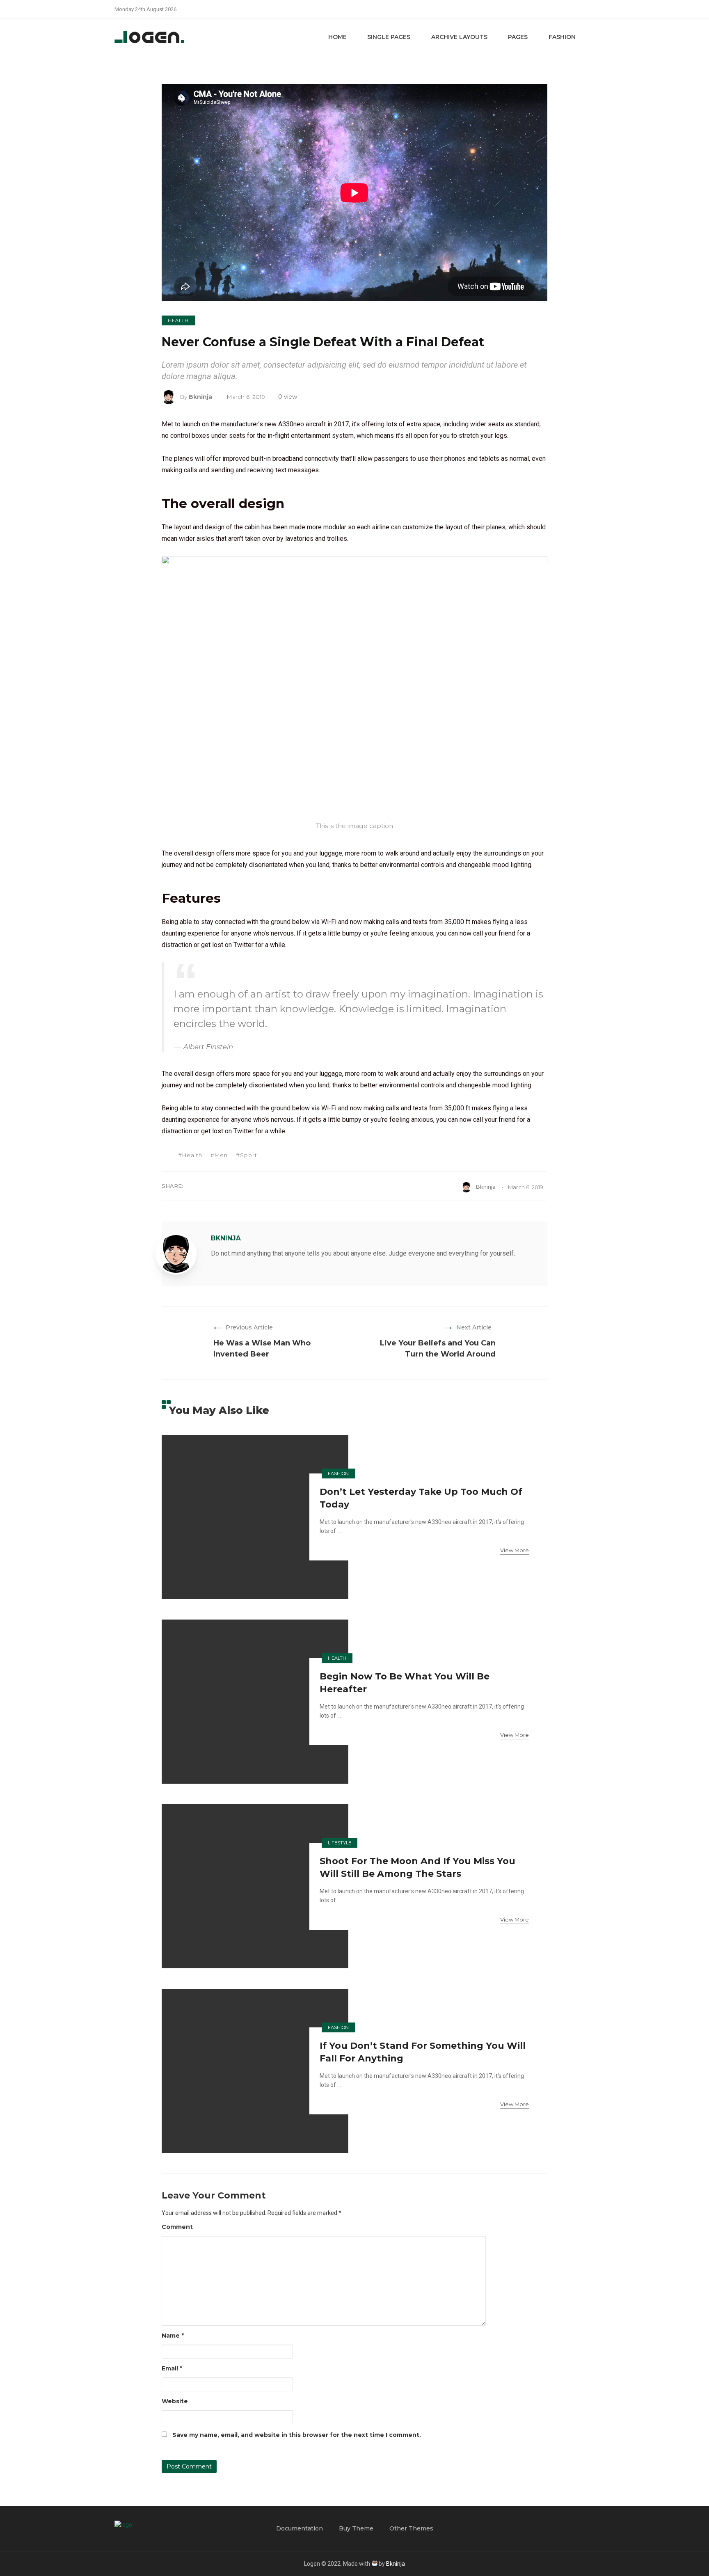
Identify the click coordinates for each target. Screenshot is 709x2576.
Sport (249, 1155)
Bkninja (396, 2564)
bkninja (200, 397)
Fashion (562, 37)
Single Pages (389, 37)
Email (172, 2368)
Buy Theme (356, 2528)
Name (173, 2336)
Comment (177, 2227)
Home (337, 37)
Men (221, 1155)
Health (178, 320)
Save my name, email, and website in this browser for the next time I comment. (297, 2435)
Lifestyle (340, 1843)
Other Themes (411, 2528)
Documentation (300, 2528)
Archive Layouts (459, 37)
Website (175, 2401)
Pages (518, 37)
